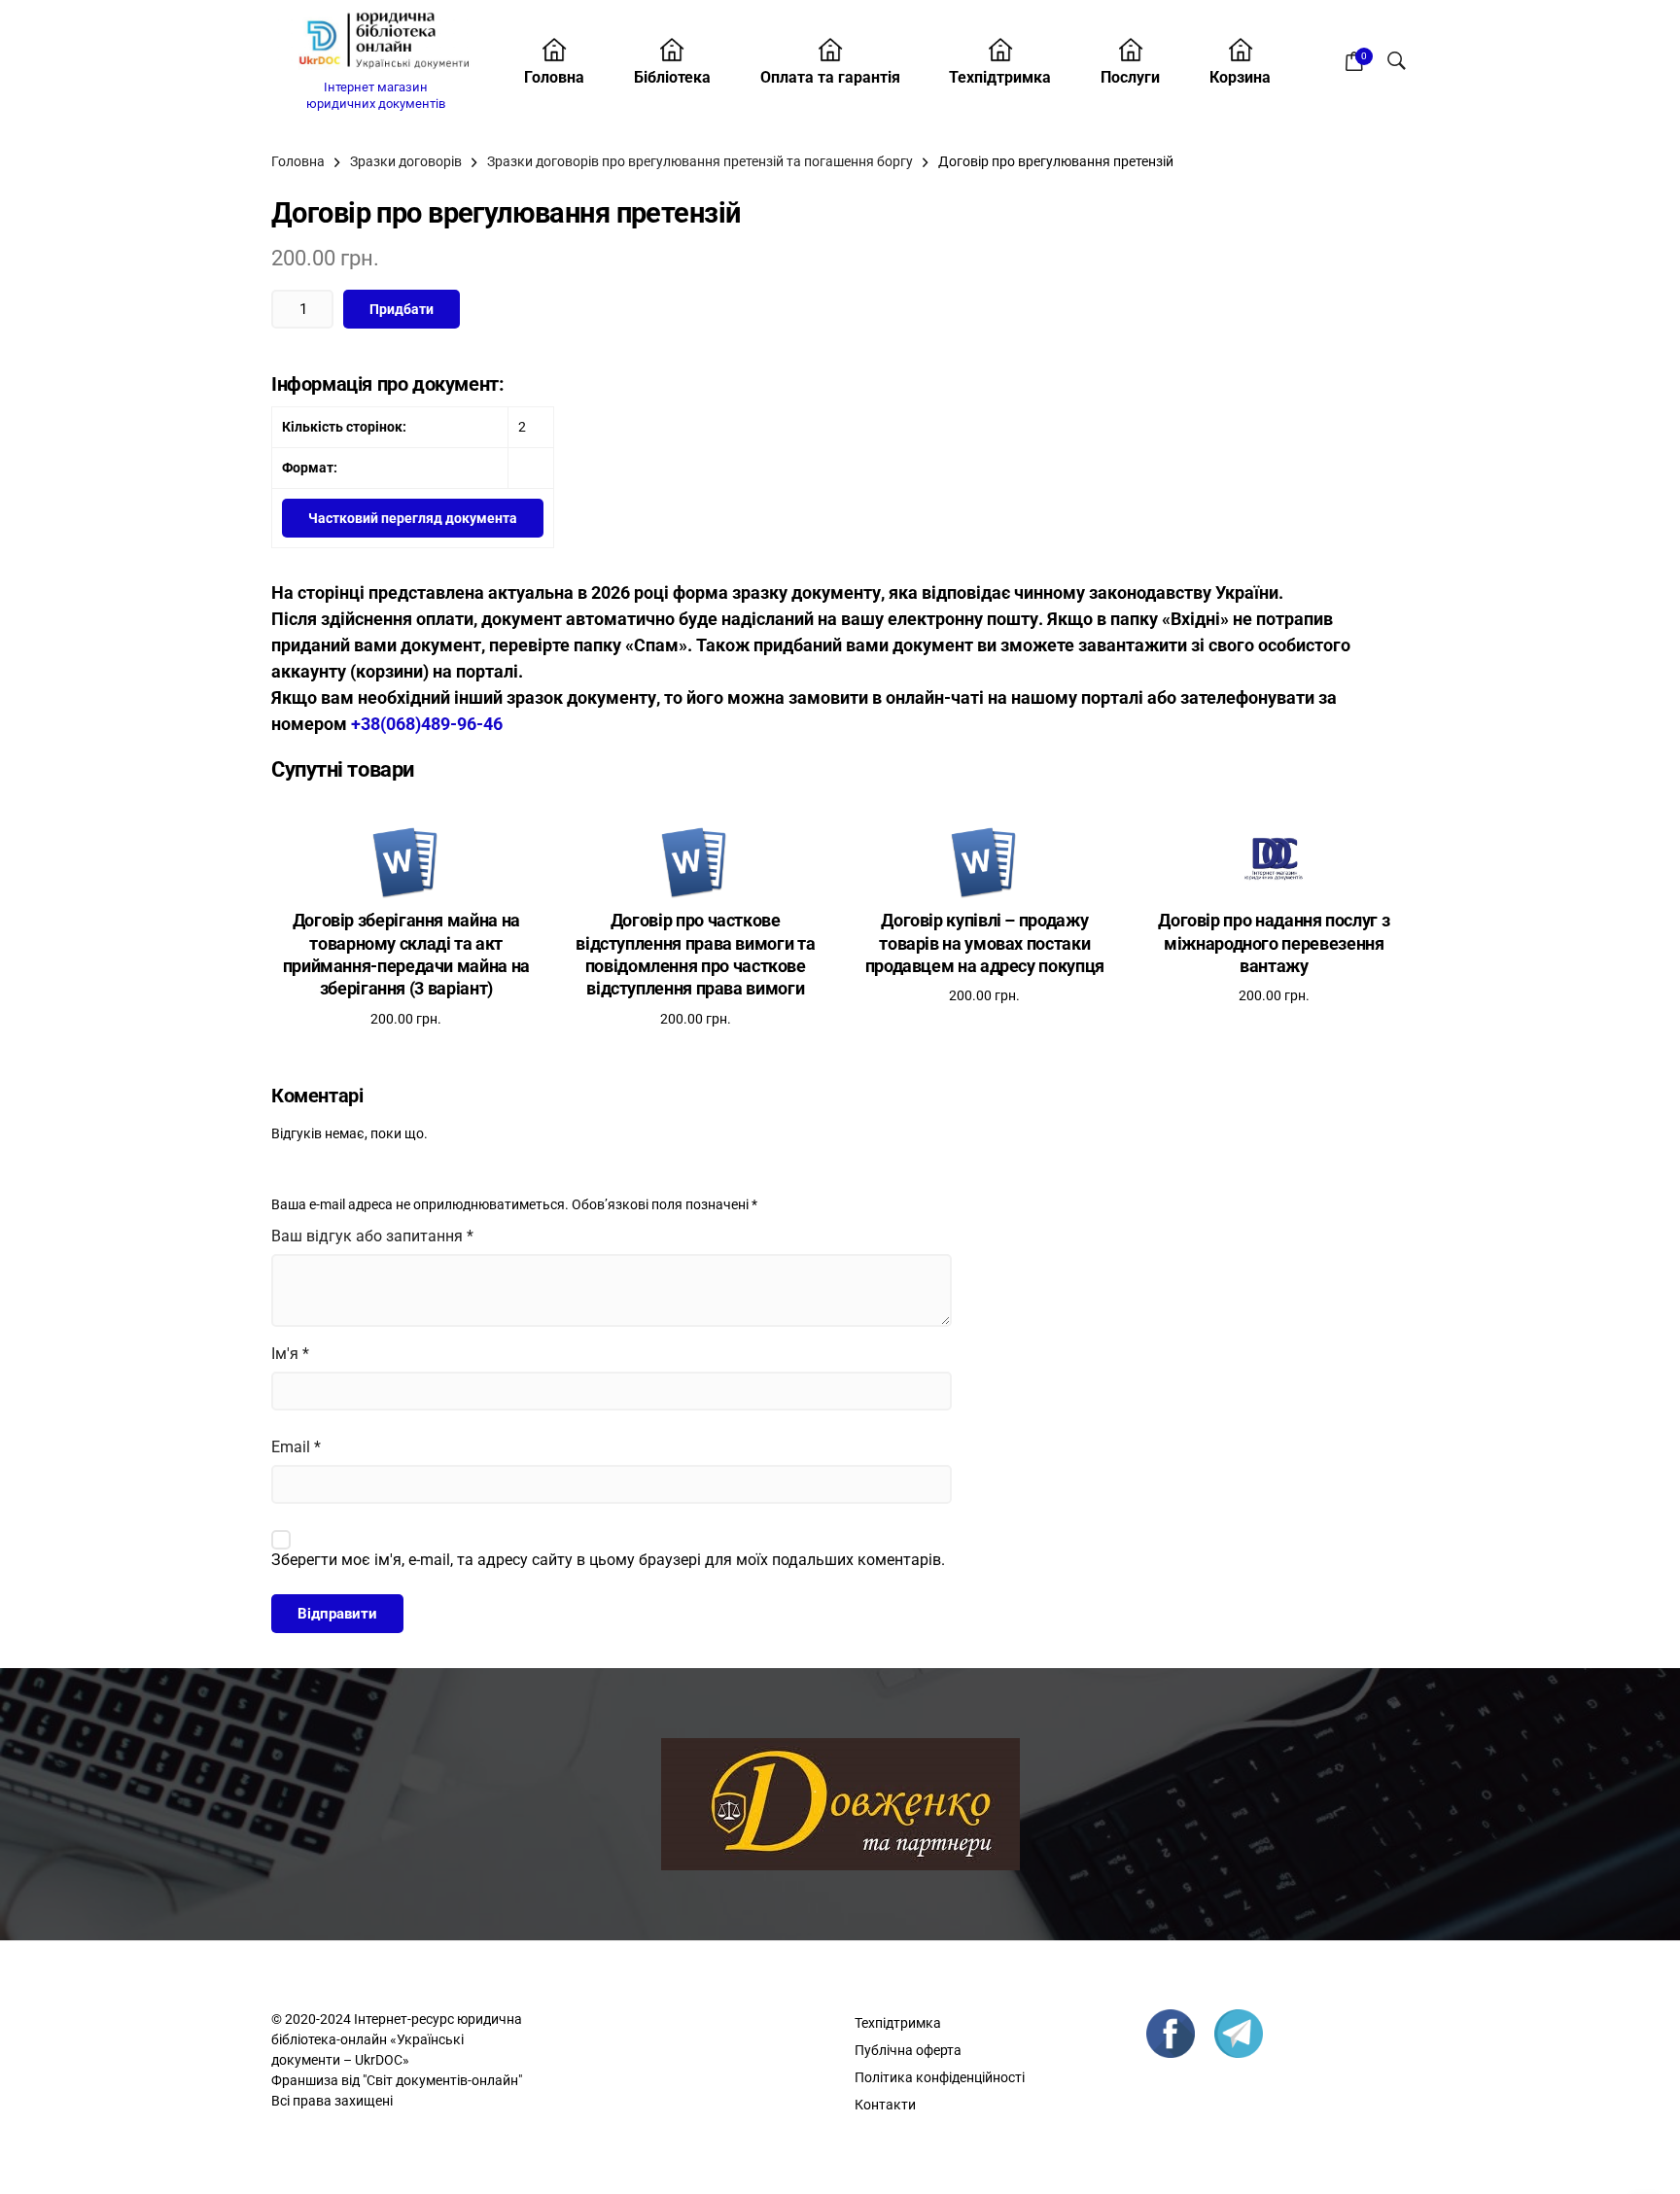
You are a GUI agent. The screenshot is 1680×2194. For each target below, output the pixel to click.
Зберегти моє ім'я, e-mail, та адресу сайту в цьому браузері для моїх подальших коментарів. (608, 1560)
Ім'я (290, 1354)
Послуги (1130, 77)
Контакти (885, 2105)
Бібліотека (672, 77)
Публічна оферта (908, 2050)
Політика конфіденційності (940, 2077)
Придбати (402, 309)
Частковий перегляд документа (413, 518)
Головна (554, 77)
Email (296, 1447)
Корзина (1240, 77)
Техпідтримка (1000, 77)
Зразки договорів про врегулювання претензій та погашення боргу (700, 161)
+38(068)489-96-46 (427, 724)
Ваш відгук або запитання (372, 1236)
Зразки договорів (406, 161)
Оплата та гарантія (830, 77)
